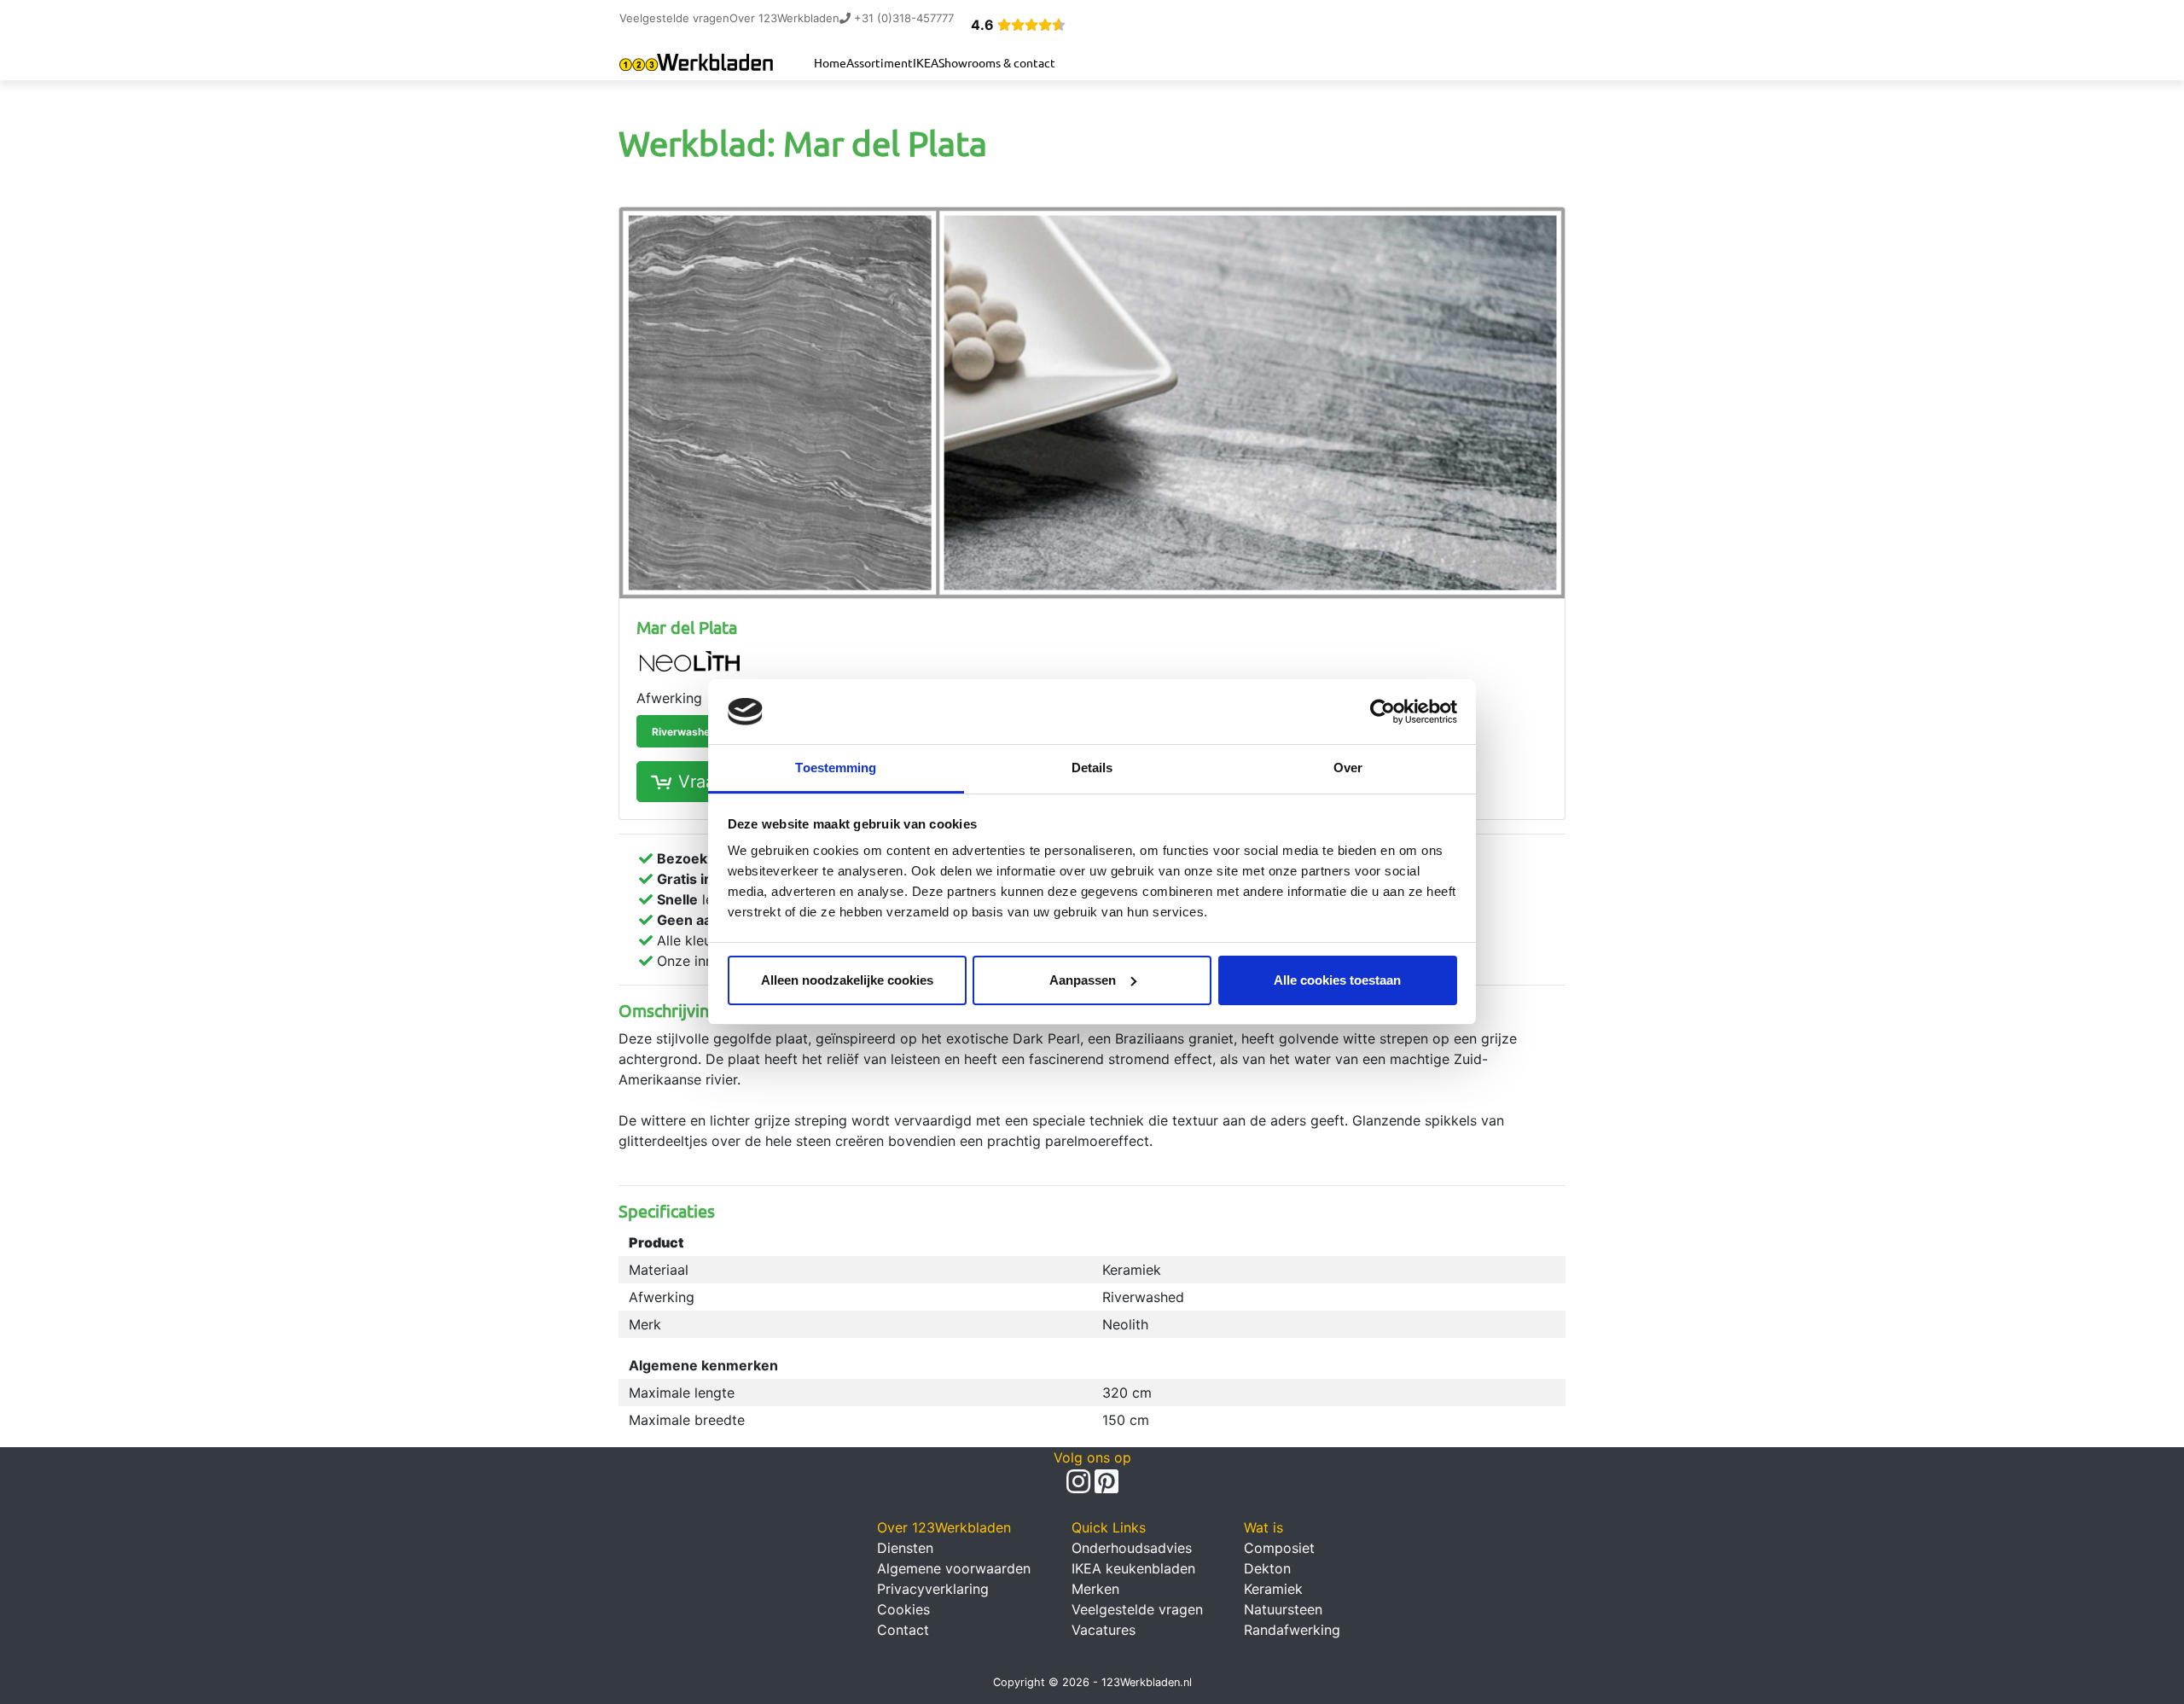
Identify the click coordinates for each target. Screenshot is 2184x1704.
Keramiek (1273, 1589)
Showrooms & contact (997, 62)
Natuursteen (1283, 1609)
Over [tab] (1348, 768)
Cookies (903, 1609)
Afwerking (669, 698)
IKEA (926, 62)
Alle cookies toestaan (1337, 980)
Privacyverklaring (933, 1589)
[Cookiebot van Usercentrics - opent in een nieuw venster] (1382, 712)
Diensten (905, 1548)
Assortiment (880, 62)
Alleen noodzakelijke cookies (847, 980)
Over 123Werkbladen (784, 18)
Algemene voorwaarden (954, 1568)
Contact (903, 1630)
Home (830, 62)
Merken (1095, 1589)
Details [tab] (1092, 768)
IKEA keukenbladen (1133, 1568)
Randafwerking (1292, 1630)
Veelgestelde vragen (674, 18)
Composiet (1279, 1548)
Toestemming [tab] (836, 768)
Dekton (1267, 1568)
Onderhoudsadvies (1132, 1548)
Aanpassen (1083, 980)
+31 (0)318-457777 (902, 18)
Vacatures (1104, 1630)
